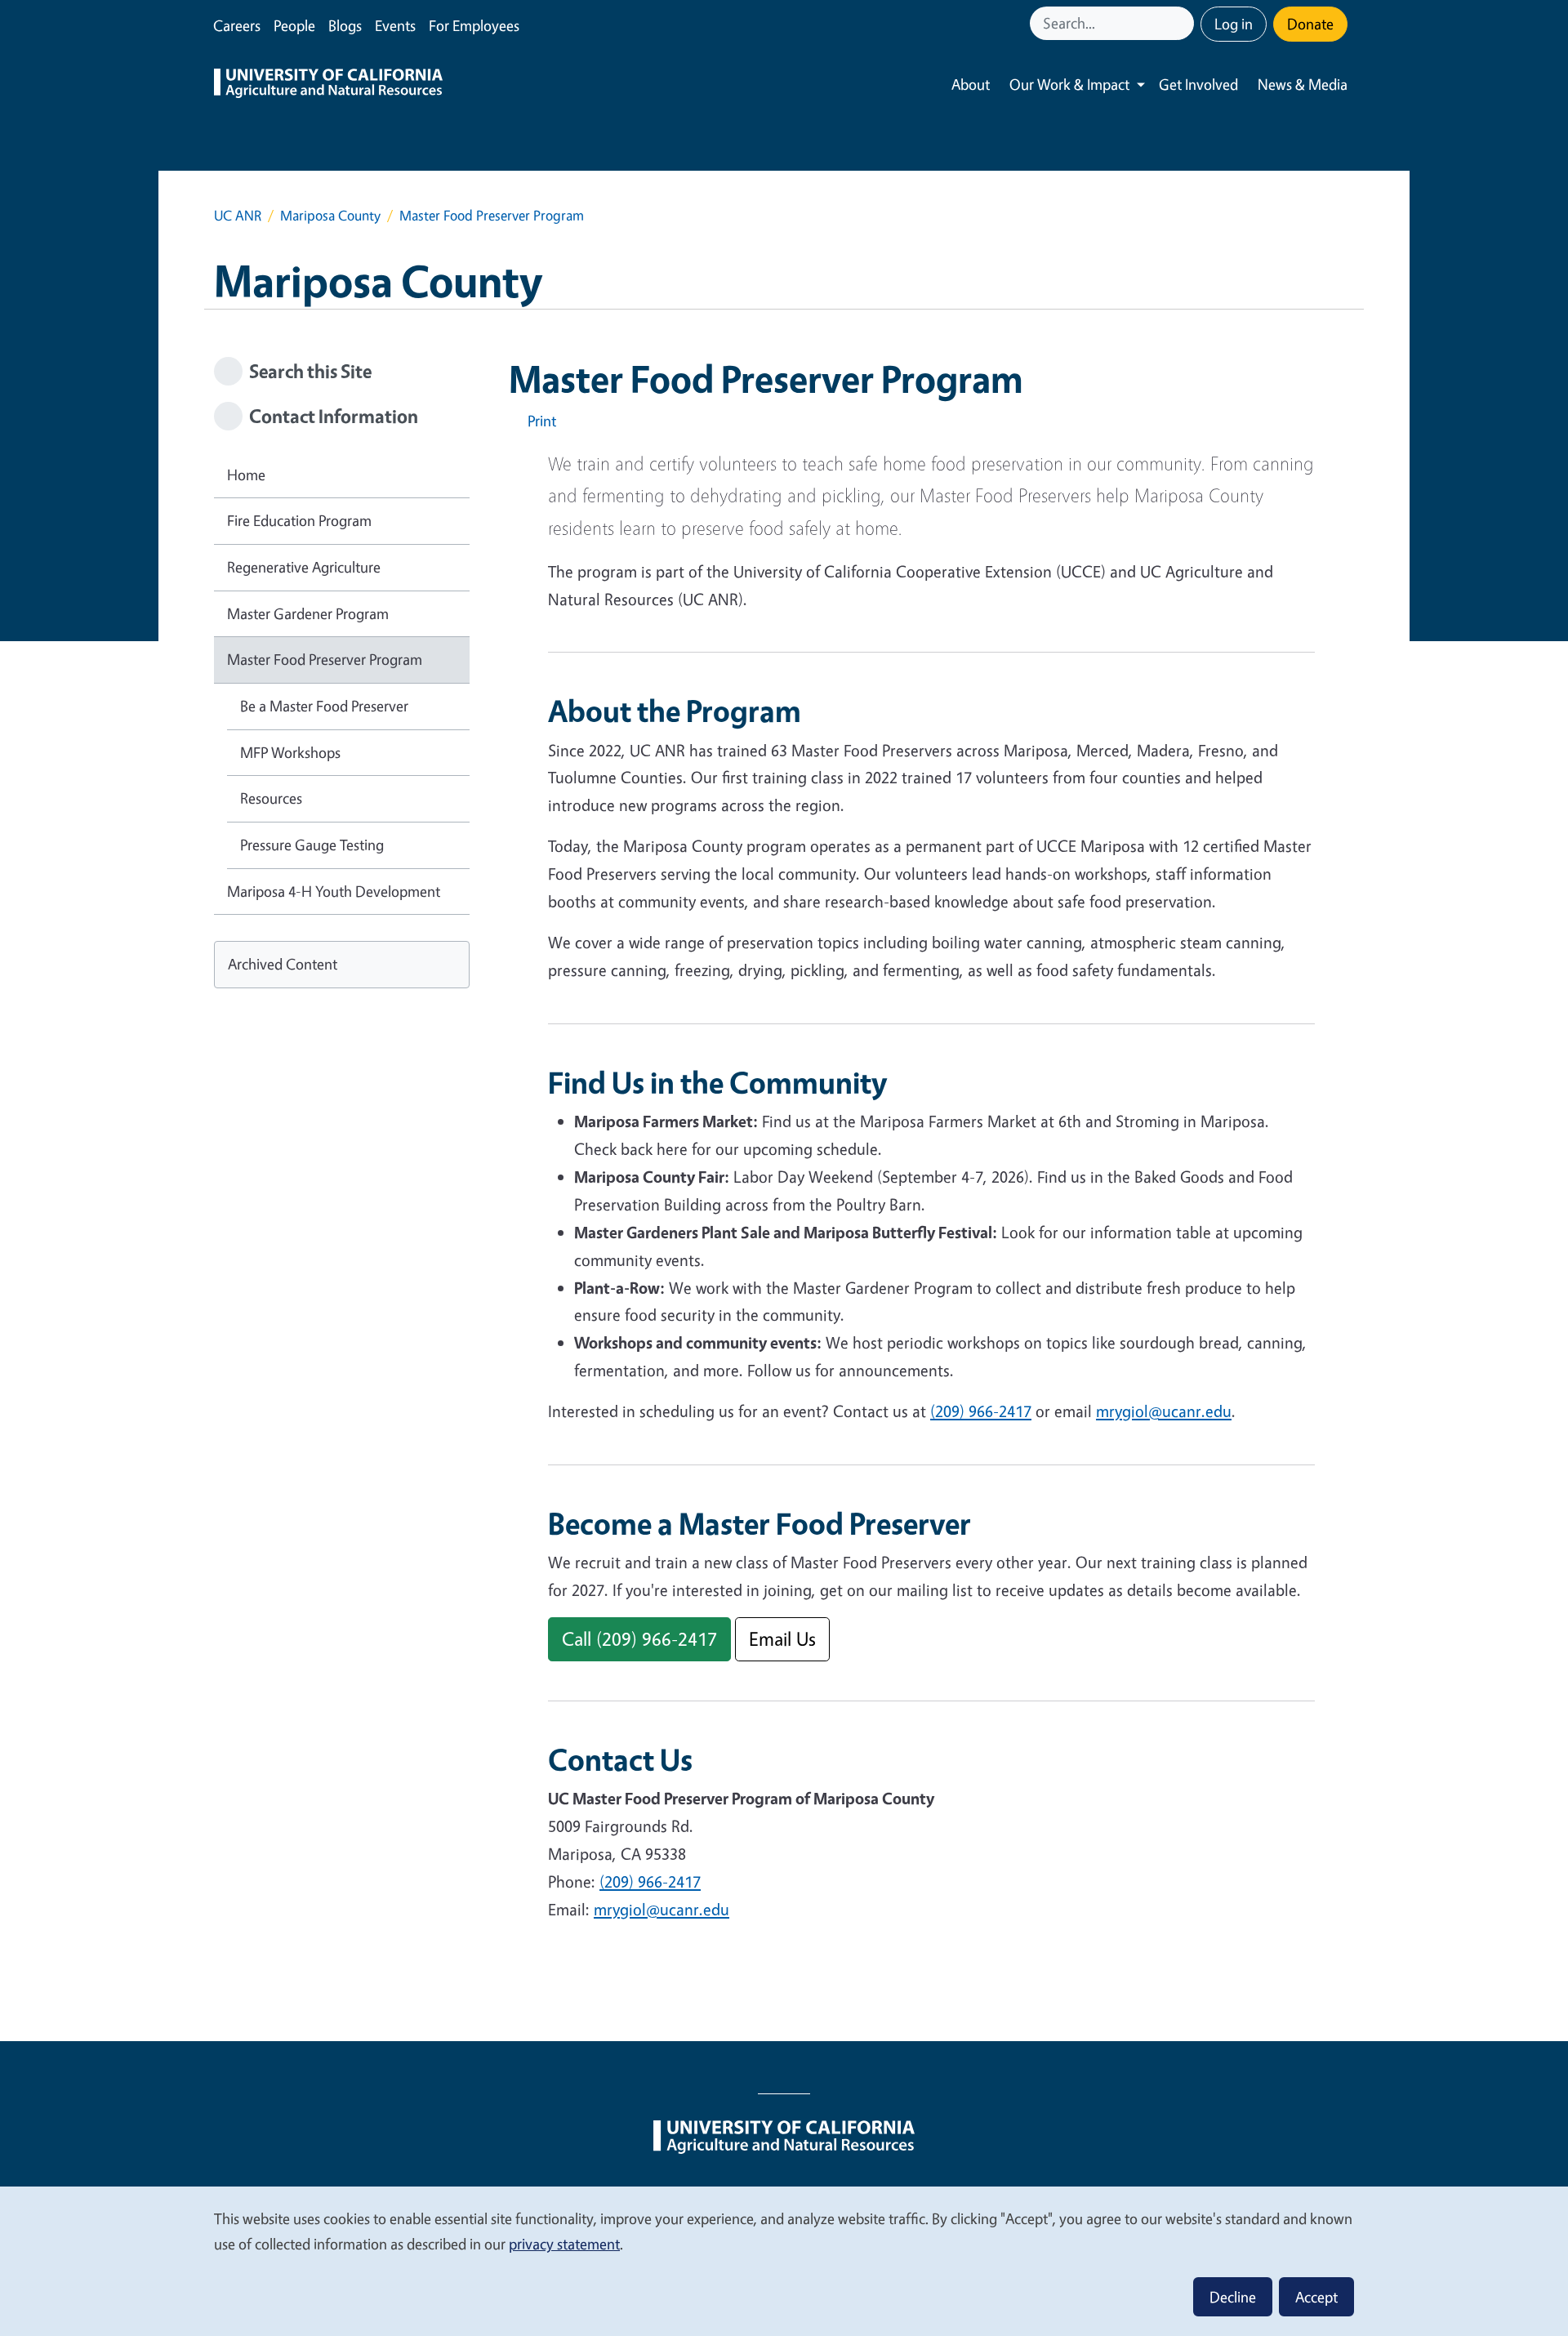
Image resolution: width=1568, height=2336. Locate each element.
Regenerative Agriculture (304, 567)
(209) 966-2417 (981, 1411)
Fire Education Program (299, 520)
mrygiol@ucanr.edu (1164, 1411)
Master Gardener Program (308, 613)
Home (246, 475)
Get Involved (1198, 84)
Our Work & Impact (1069, 84)
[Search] (1183, 23)
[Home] (328, 85)
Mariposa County (330, 215)
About (971, 84)
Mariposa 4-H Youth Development (334, 891)
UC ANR (238, 215)
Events (395, 25)
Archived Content (283, 964)
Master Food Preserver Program (325, 659)
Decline (1233, 2297)
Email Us (782, 1639)
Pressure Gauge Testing (312, 845)
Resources (271, 798)
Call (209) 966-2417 (639, 1639)
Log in (1234, 24)
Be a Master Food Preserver (324, 706)
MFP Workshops (290, 752)
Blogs (345, 25)
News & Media (1303, 84)
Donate (1310, 24)
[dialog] (784, 2260)
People (294, 25)
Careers (237, 25)
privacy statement (564, 2244)
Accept (1316, 2297)
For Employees (474, 25)
